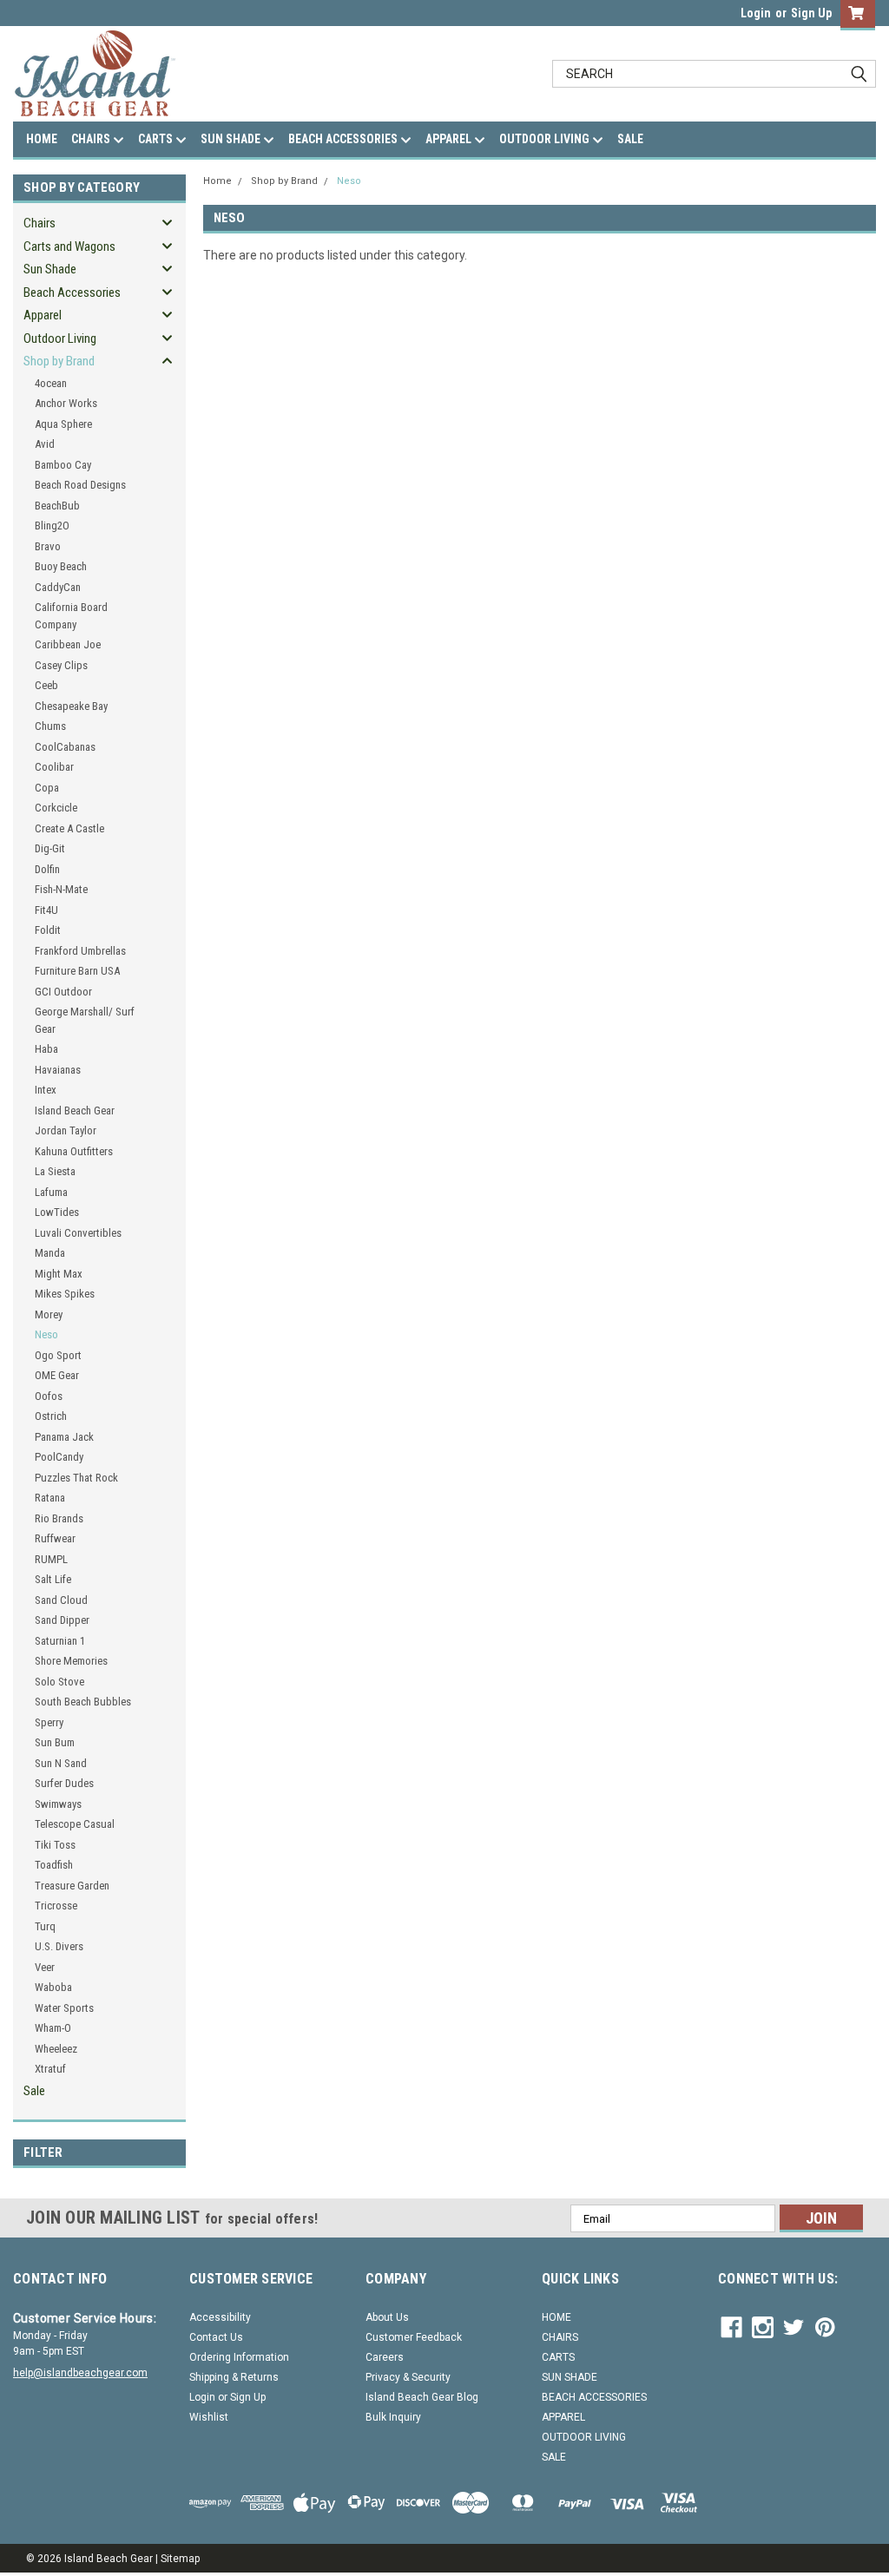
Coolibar (54, 767)
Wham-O (53, 2028)
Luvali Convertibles (78, 1233)
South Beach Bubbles (83, 1702)
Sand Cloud (61, 1600)
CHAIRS (92, 139)
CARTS (157, 139)
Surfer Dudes (64, 1783)
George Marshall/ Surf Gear (85, 1020)
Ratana (50, 1498)
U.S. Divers (59, 1946)
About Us (387, 2317)
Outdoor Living (60, 338)
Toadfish (54, 1865)
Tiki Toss (55, 1845)
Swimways (58, 1804)
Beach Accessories (72, 292)
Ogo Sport (58, 1355)
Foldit (48, 930)
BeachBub (57, 506)
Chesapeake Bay (71, 706)
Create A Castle (69, 828)
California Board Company (71, 616)
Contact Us (216, 2337)
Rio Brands (59, 1518)
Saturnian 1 (60, 1641)
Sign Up (811, 13)
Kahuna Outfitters (74, 1151)
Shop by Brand (59, 361)
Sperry (49, 1722)
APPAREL (450, 139)
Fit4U (46, 910)
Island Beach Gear (75, 1111)
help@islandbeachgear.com (80, 2373)
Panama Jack (64, 1437)
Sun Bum (55, 1742)
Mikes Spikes (65, 1294)
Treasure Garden (72, 1886)
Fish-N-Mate (61, 889)
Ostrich (51, 1416)
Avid (45, 444)
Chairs (40, 223)
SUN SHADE (232, 139)
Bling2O (52, 526)
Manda (50, 1253)
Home (217, 181)
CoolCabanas (65, 747)
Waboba (53, 1987)
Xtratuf (50, 2069)
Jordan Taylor (66, 1130)
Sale (34, 2091)
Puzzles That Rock (76, 1478)
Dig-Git (50, 848)
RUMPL (51, 1559)
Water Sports (64, 2008)
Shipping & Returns (234, 2377)
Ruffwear (55, 1538)
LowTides (57, 1212)
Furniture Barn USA (77, 971)
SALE (630, 139)
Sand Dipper (62, 1620)
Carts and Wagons (69, 246)
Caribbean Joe (68, 644)
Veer (45, 1967)
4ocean (51, 383)
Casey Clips (61, 665)
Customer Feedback (414, 2337)
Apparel (43, 315)
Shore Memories (71, 1661)
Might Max (59, 1274)
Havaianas (58, 1070)
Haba (46, 1049)
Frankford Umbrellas (80, 951)
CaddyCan (58, 587)
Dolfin (47, 869)
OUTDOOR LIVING (546, 139)
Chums (50, 726)
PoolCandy (59, 1457)
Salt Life (53, 1579)
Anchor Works (66, 403)
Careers (385, 2357)
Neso (46, 1334)
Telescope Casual (75, 1824)
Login (756, 13)
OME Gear (57, 1375)
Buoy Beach (61, 566)
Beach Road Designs (80, 485)
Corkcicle (56, 808)
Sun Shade (50, 269)
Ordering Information (239, 2357)
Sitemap (180, 2559)
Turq (45, 1926)
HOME (42, 139)
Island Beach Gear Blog (422, 2397)
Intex (46, 1090)
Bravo (48, 546)
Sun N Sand (61, 1763)
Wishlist (209, 2417)
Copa (47, 788)
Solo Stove (59, 1682)
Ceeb (46, 685)
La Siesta (55, 1171)
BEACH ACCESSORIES (344, 139)
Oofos (49, 1396)
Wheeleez (56, 2049)
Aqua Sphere (63, 424)
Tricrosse (56, 1906)
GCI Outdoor (63, 992)
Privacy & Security (408, 2377)
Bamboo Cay (63, 465)
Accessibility (220, 2317)
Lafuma (51, 1192)
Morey (49, 1314)
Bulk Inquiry (393, 2417)
